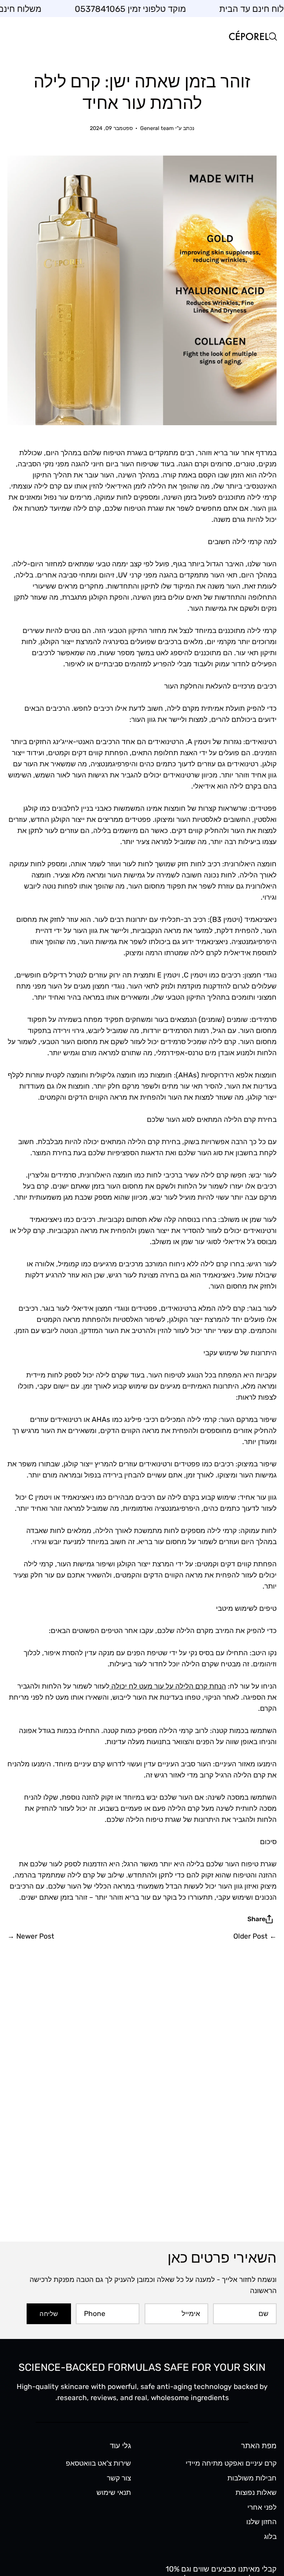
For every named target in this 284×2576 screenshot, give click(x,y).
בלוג (270, 2537)
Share (256, 1919)
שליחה (49, 2314)
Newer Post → (31, 1936)
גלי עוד (120, 2446)
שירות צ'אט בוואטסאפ (98, 2463)
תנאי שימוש (114, 2492)
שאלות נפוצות (256, 2492)
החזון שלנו (261, 2522)
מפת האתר (259, 2446)
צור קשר (119, 2478)
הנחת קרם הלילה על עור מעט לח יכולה (168, 1686)
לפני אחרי (262, 2507)
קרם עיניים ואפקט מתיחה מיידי (231, 2463)
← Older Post (255, 1936)
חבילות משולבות (252, 2478)
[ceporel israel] (249, 36)
